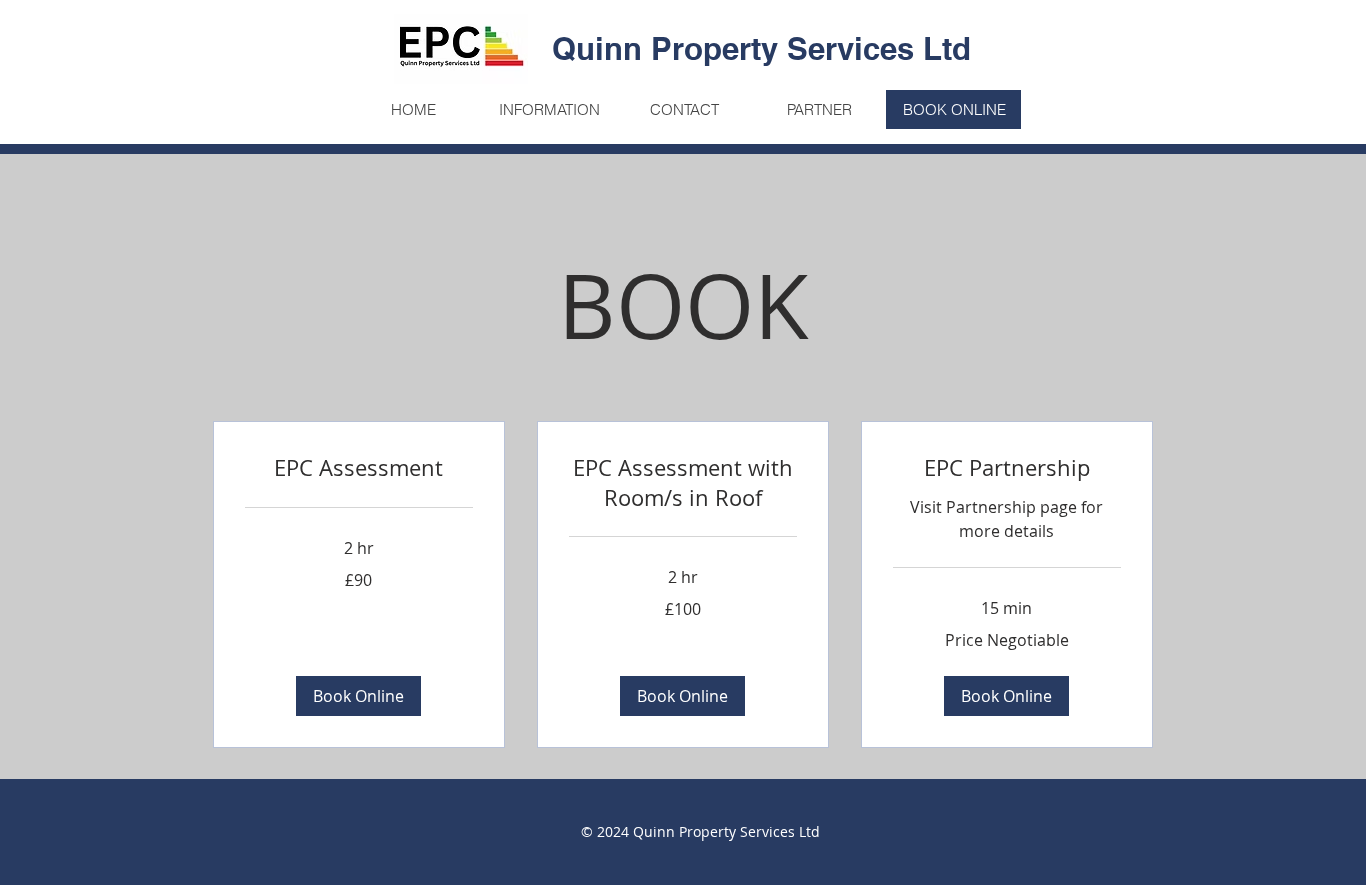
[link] (359, 467)
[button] (358, 696)
